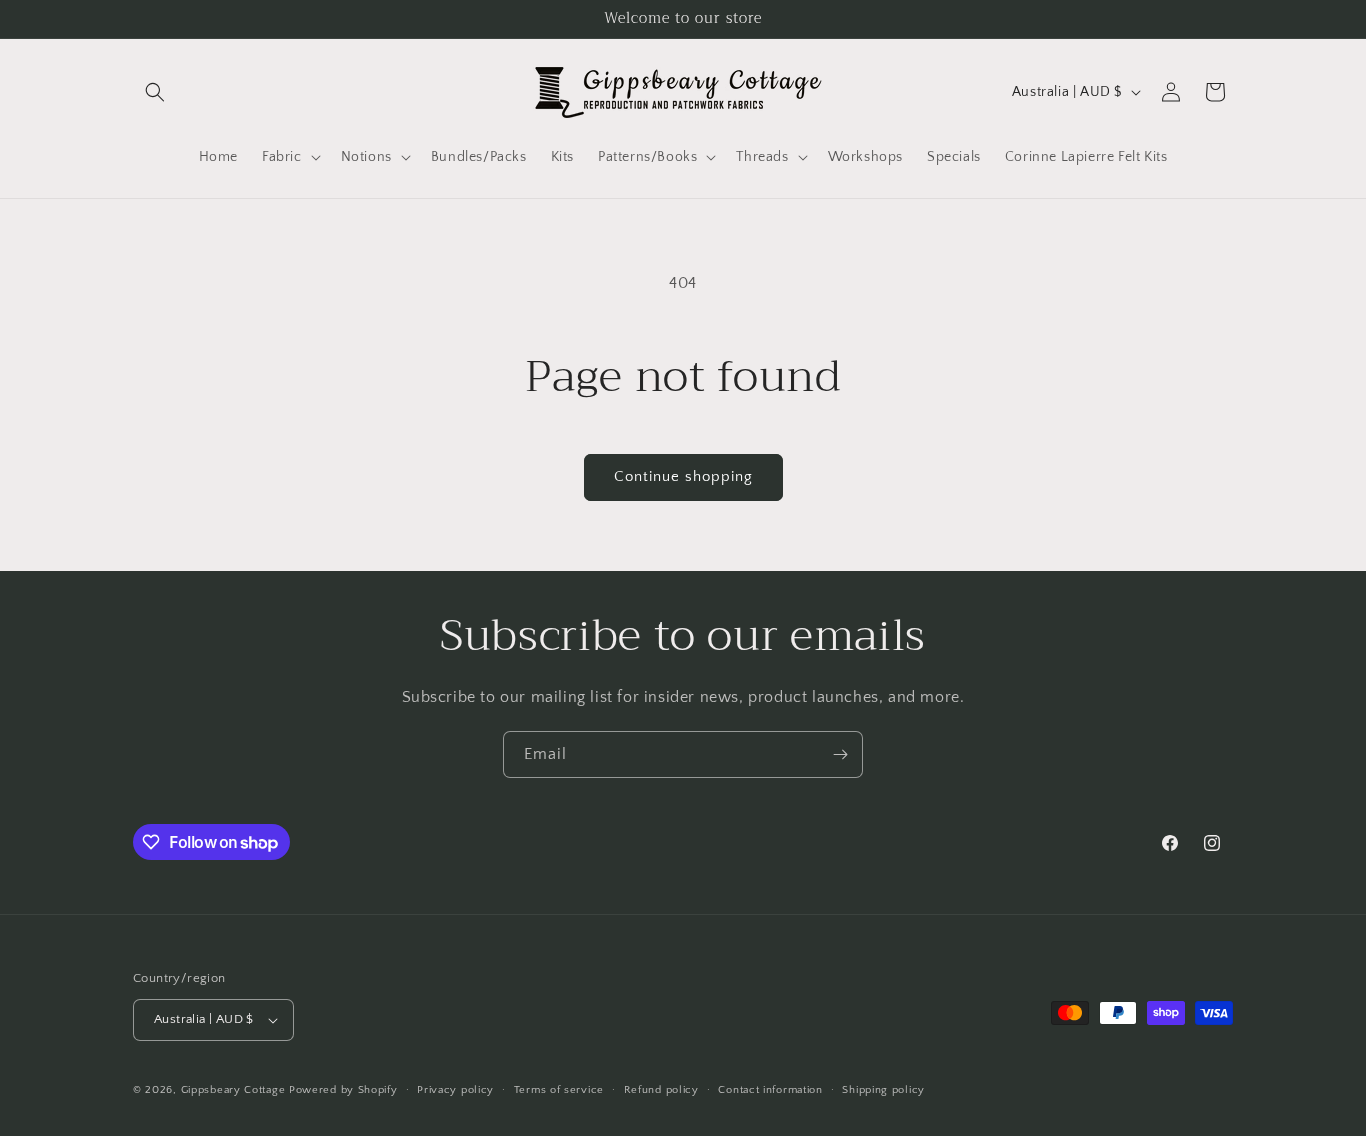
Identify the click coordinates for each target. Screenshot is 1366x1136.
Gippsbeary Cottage (233, 1090)
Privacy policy (455, 1090)
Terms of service (559, 1090)
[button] (155, 92)
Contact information (770, 1090)
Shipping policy (883, 1090)
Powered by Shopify (343, 1090)
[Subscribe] (840, 754)
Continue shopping (683, 476)
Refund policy (661, 1090)
